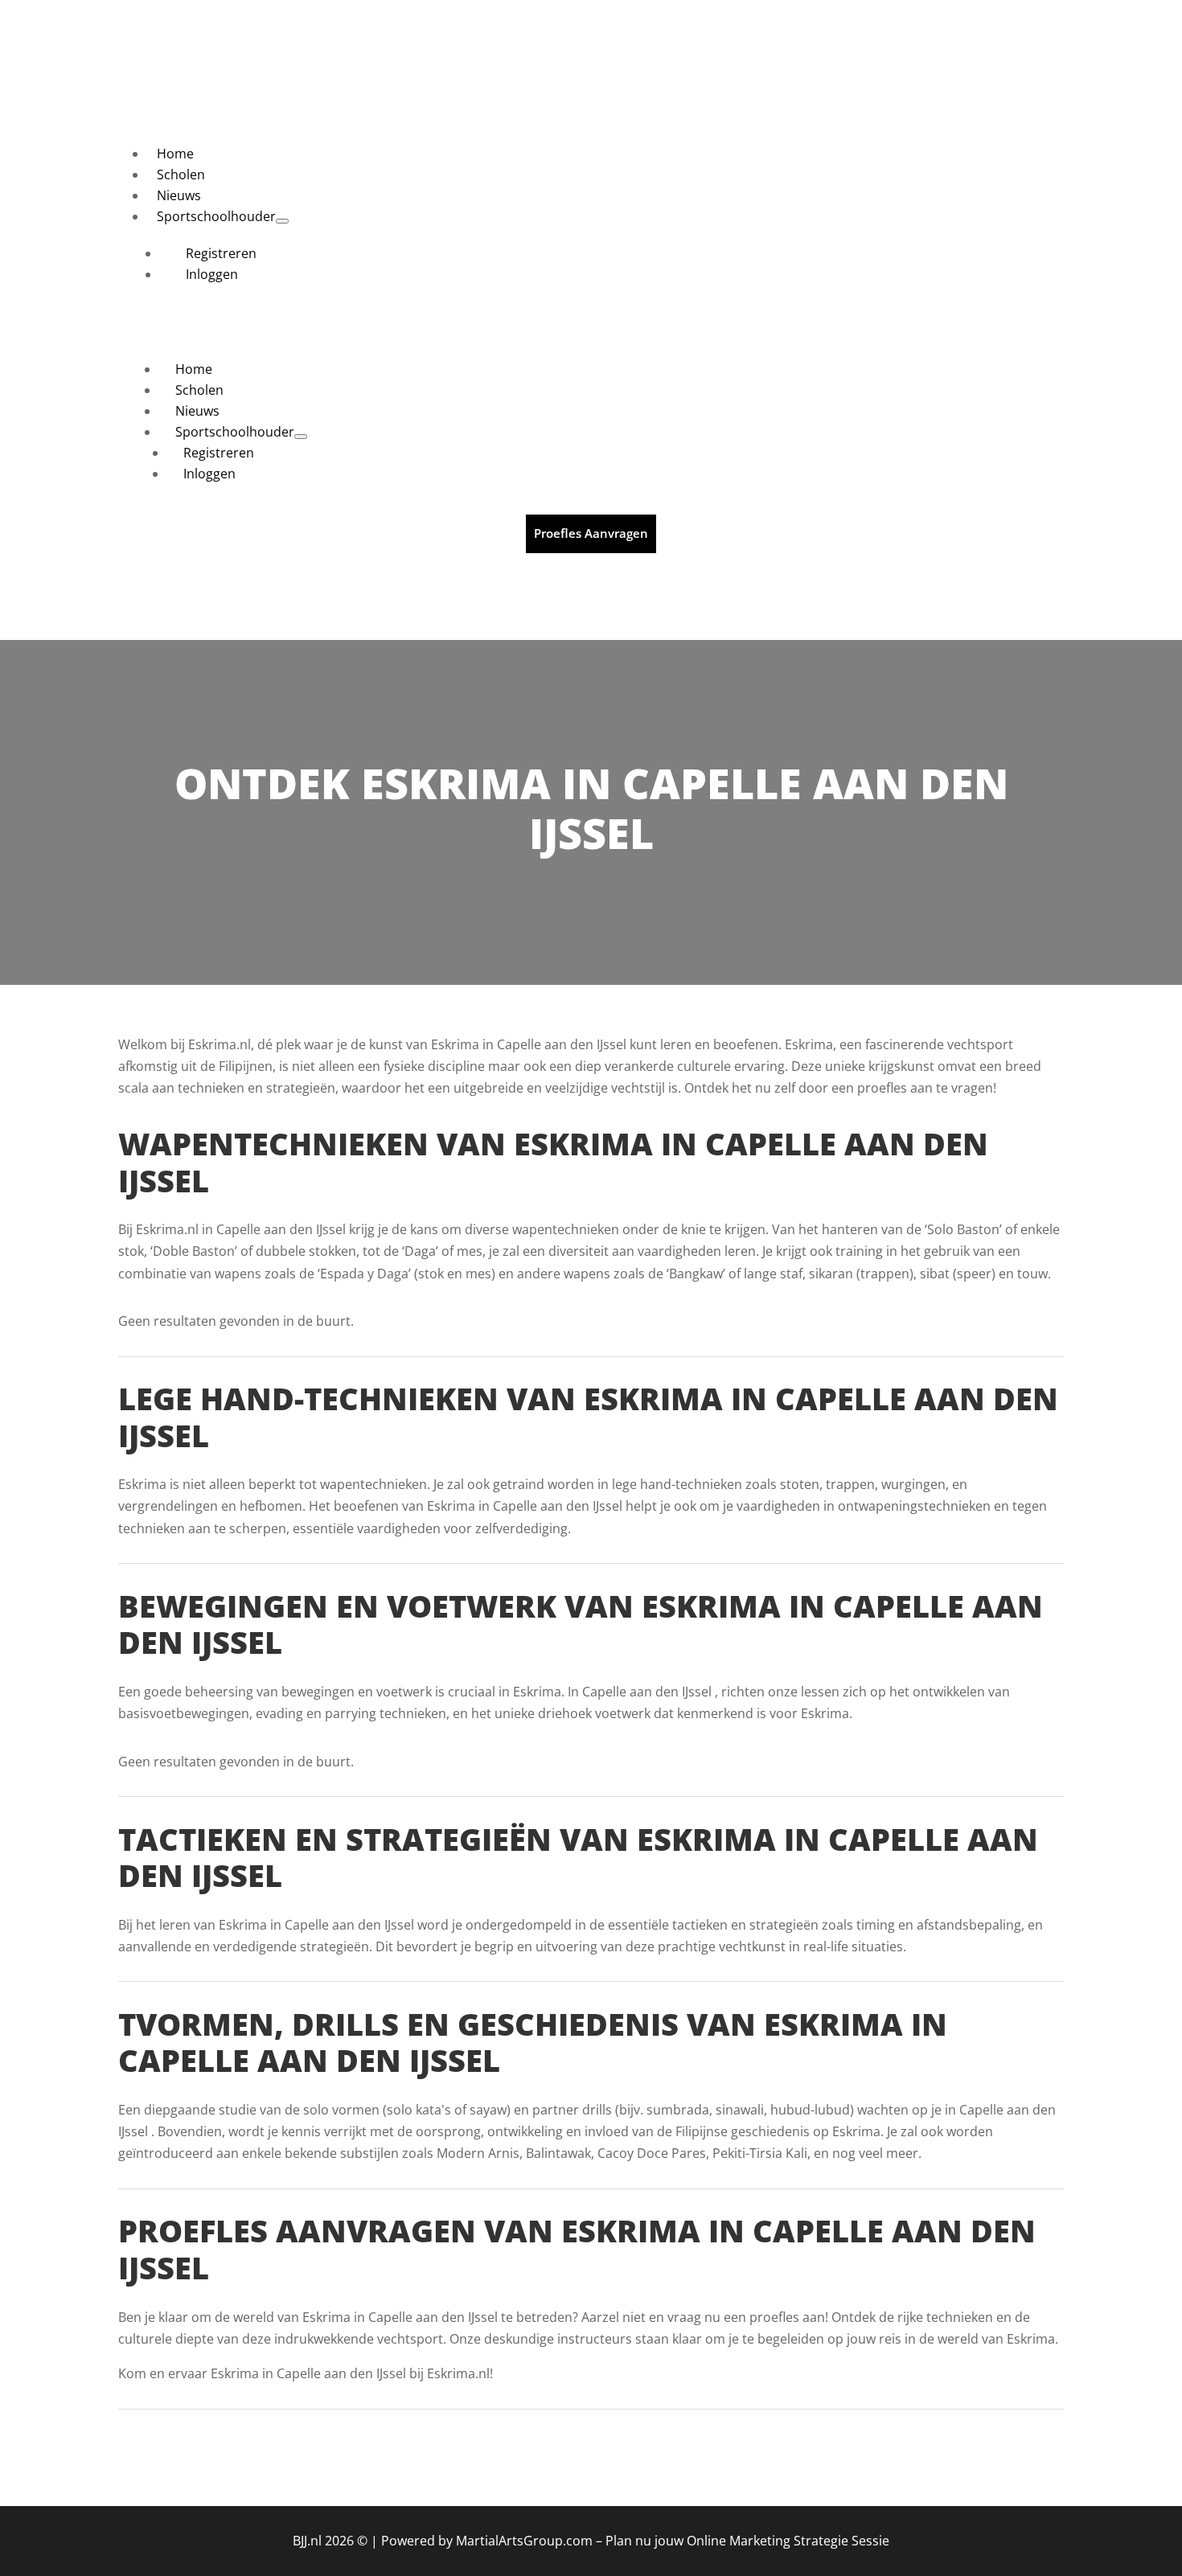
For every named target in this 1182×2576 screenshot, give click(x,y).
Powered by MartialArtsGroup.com (487, 2541)
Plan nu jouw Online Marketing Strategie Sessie (747, 2541)
